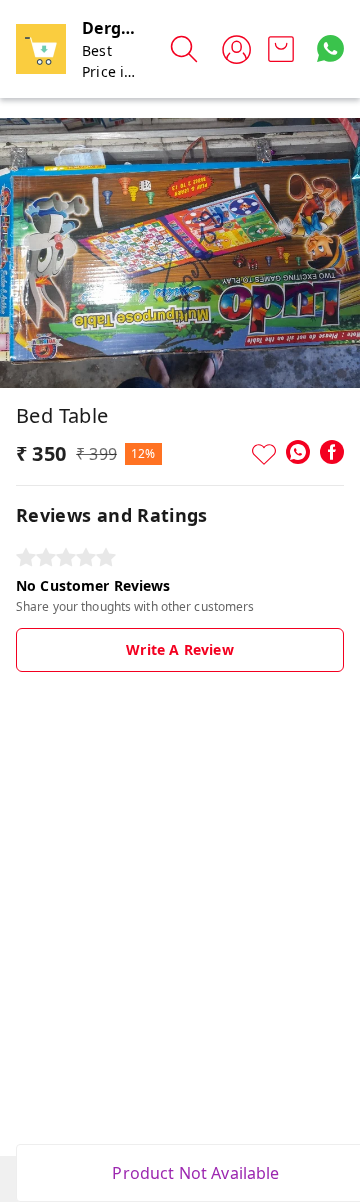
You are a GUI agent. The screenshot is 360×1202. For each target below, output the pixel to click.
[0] (281, 49)
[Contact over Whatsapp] (330, 48)
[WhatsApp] (298, 452)
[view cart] (281, 49)
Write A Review (179, 649)
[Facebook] (332, 452)
